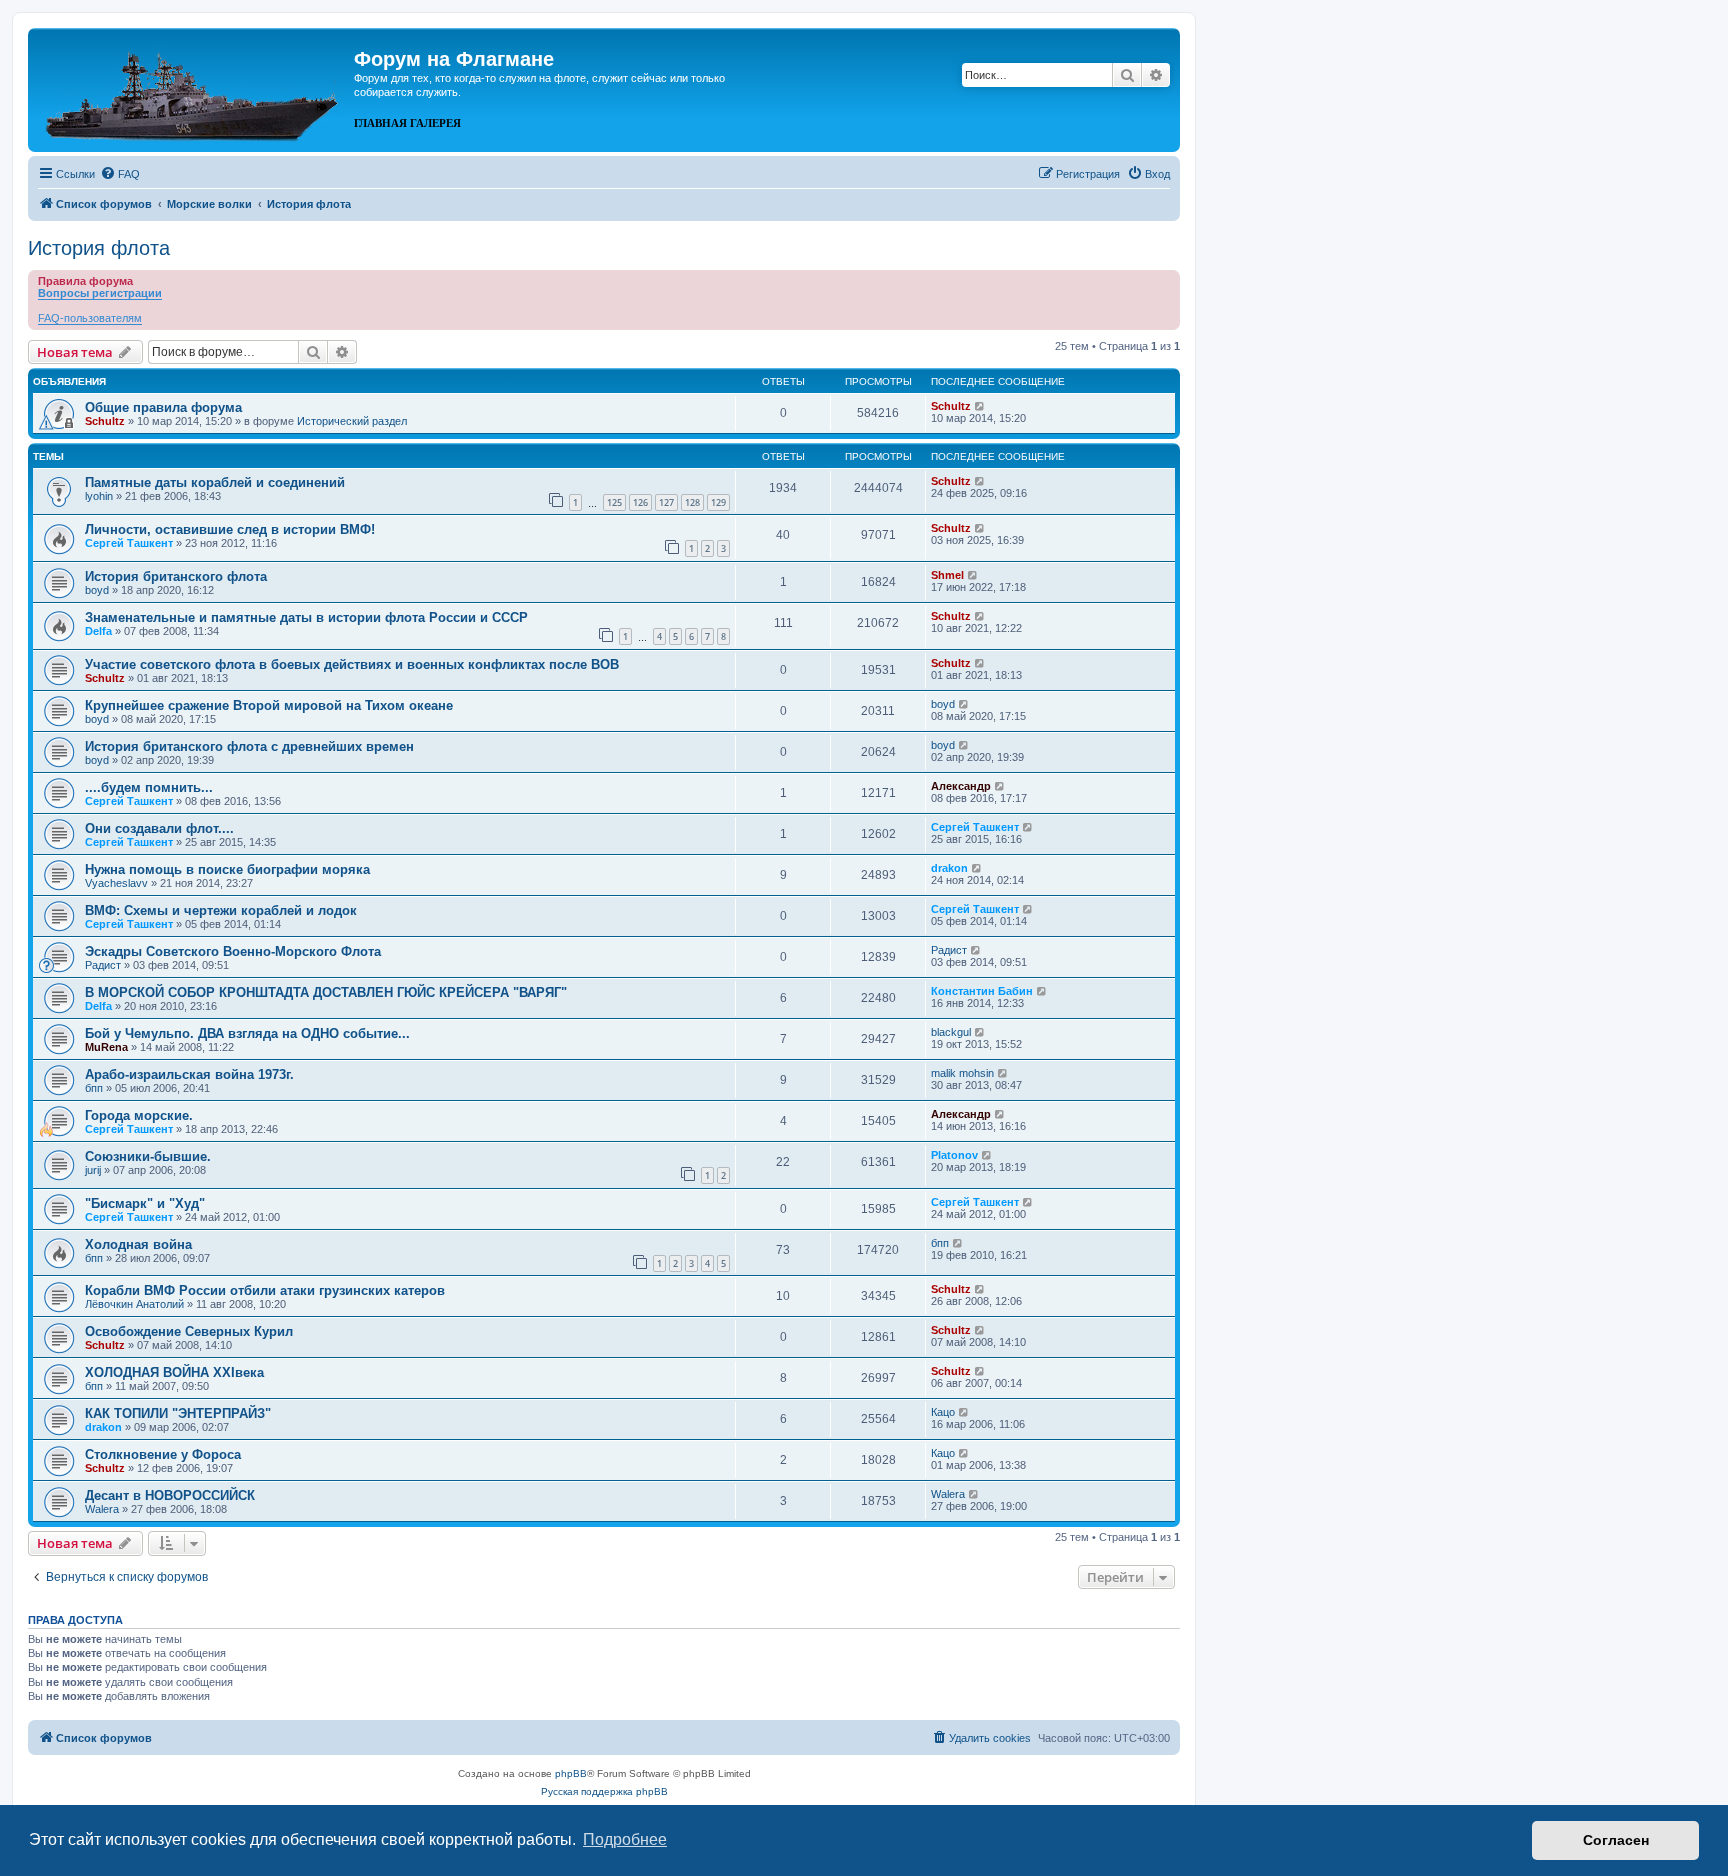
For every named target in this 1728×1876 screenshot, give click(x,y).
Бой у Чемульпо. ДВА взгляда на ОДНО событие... (247, 1033)
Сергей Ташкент (129, 543)
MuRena (106, 1047)
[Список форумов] (193, 88)
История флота (99, 248)
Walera (102, 1509)
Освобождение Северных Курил (189, 1331)
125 (614, 502)
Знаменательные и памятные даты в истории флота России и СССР (306, 617)
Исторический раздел (352, 421)
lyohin (99, 496)
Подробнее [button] (625, 1839)
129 (718, 502)
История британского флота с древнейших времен (249, 746)
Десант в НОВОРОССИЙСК (170, 1495)
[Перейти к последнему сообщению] (980, 406)
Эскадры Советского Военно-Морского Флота (233, 951)
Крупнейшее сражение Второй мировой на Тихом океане (269, 705)
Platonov (954, 1155)
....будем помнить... (149, 787)
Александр (961, 786)
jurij (93, 1170)
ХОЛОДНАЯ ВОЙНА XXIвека (174, 1372)
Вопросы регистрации (100, 293)
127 (666, 502)
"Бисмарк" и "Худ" (145, 1203)
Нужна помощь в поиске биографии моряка (227, 869)
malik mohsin (962, 1073)
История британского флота (176, 576)
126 (640, 502)
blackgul (951, 1032)
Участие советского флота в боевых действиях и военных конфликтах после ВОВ (352, 664)
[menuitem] (120, 174)
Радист (103, 965)
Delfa (98, 631)
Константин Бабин (982, 991)
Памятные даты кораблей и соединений (215, 482)
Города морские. (139, 1115)
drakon (949, 868)
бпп (94, 1088)
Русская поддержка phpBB (604, 1791)
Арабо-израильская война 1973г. (189, 1074)
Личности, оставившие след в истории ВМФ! (230, 529)
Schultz (105, 421)
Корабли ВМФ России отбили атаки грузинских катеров (265, 1290)
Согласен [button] (1616, 1840)
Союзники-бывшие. (148, 1156)
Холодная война (138, 1244)
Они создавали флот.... (159, 828)
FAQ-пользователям (90, 318)
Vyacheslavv (116, 883)
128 (692, 502)
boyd (97, 590)
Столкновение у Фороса (163, 1454)
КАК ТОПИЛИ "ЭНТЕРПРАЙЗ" (178, 1413)
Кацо (943, 1412)
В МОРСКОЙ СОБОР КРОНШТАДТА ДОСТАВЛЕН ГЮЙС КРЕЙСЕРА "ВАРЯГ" (326, 992)
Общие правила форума (163, 407)
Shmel (947, 575)
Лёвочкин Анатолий (134, 1304)
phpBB (571, 1773)
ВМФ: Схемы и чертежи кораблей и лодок (221, 910)
